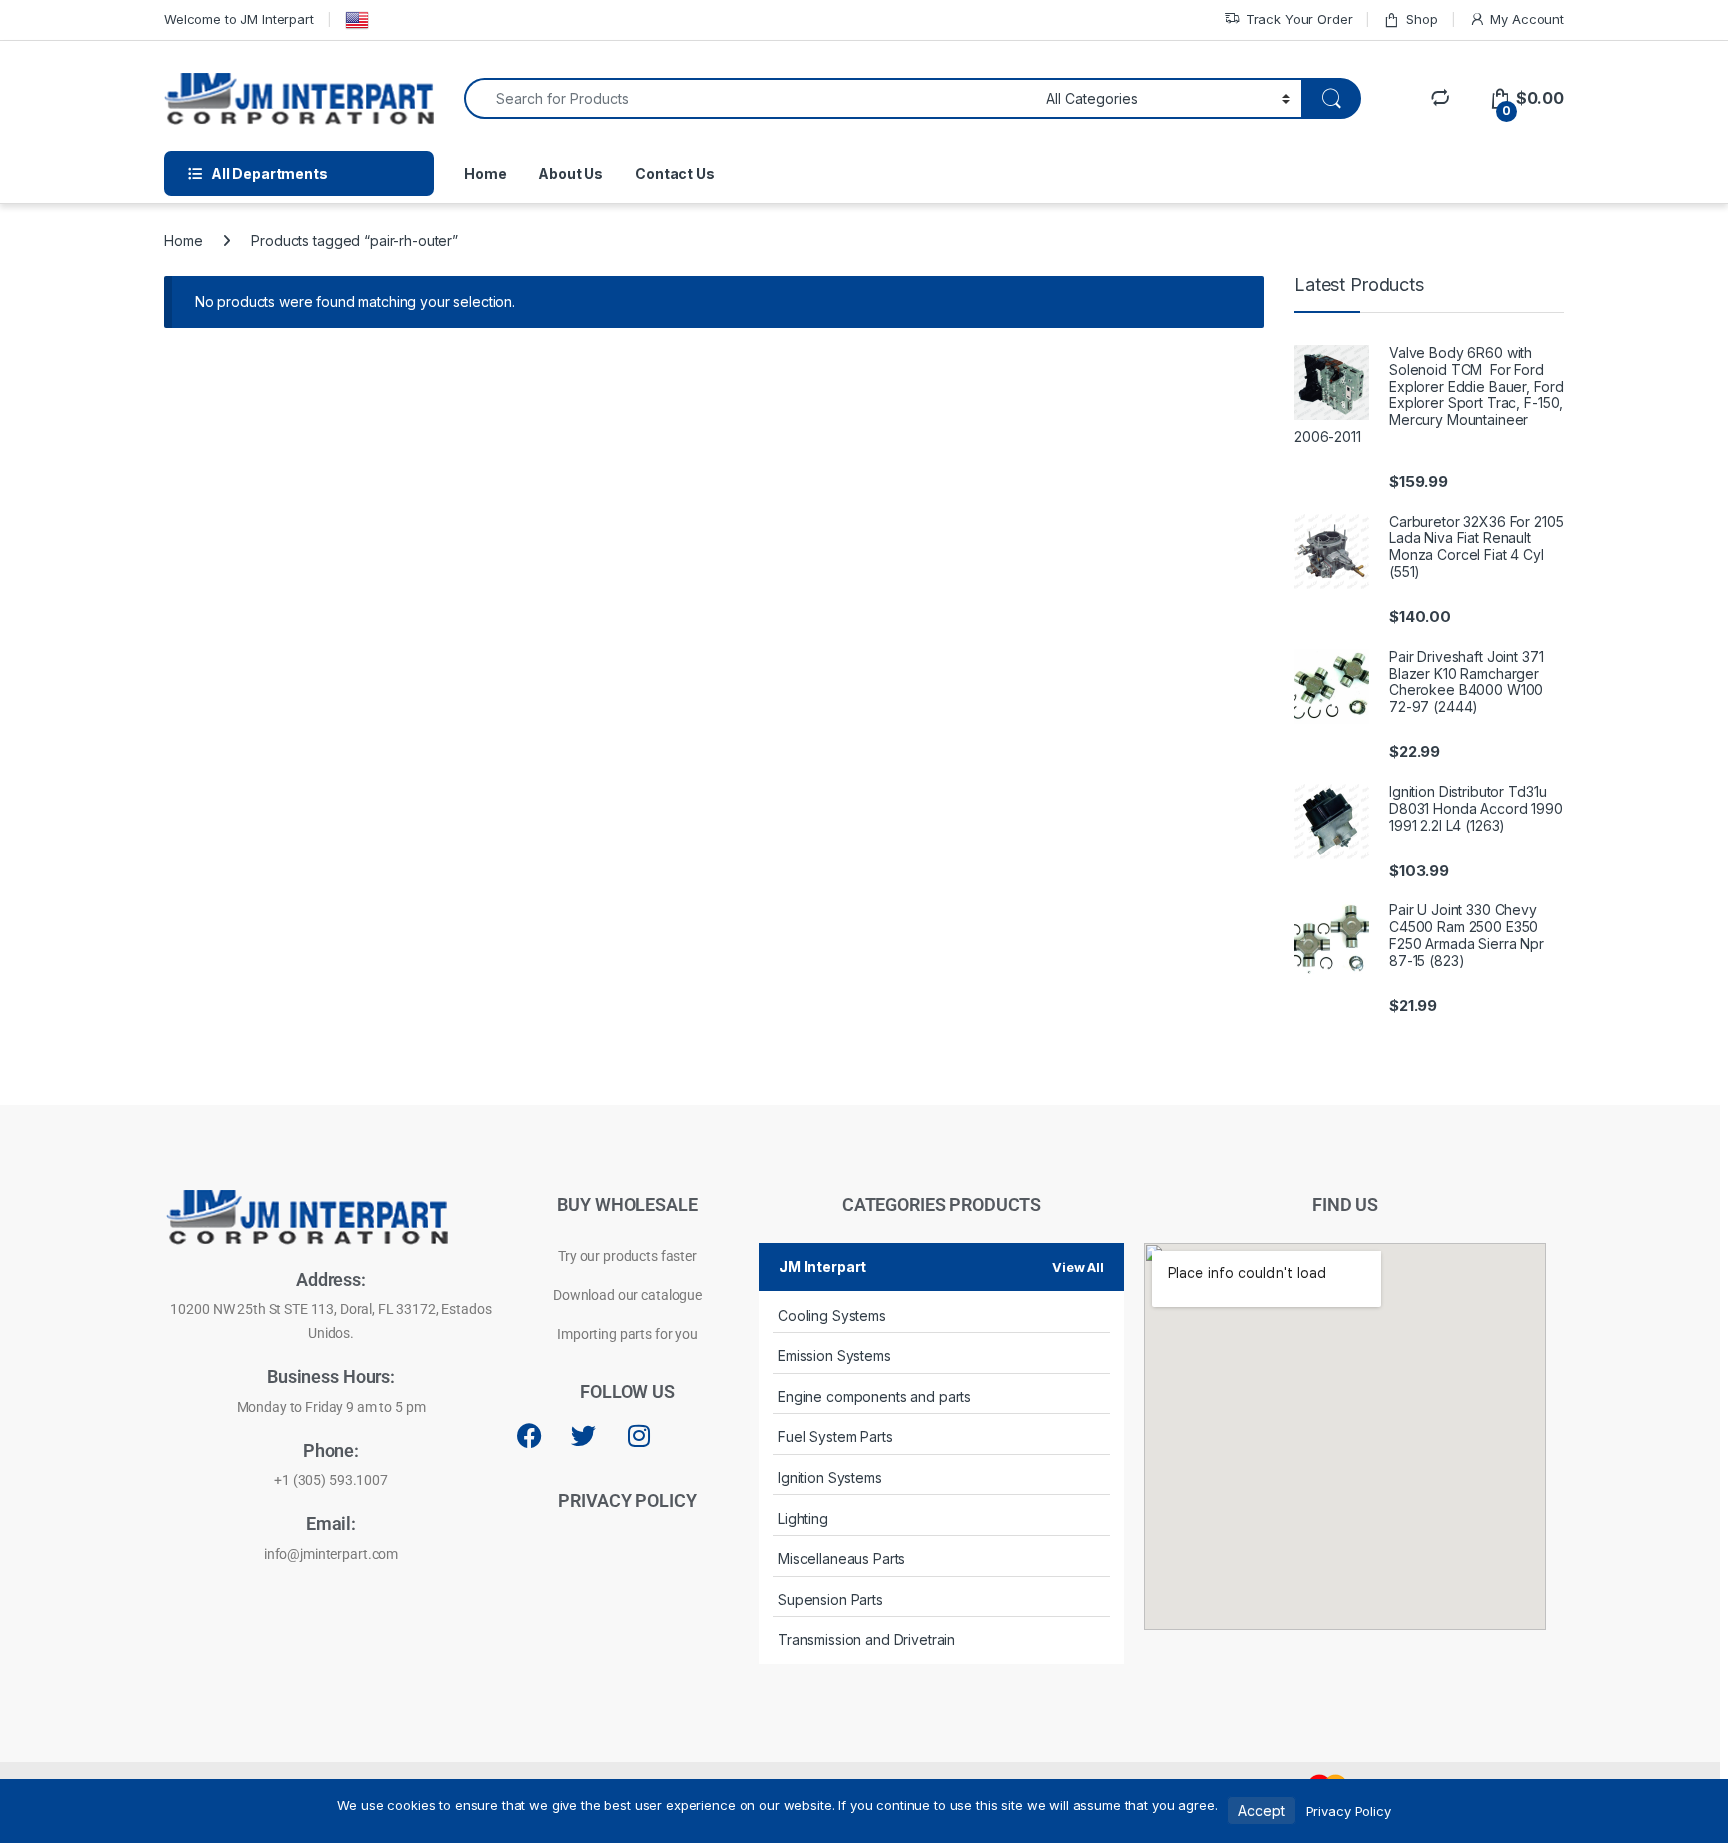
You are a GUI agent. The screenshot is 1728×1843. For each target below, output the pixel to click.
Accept (1261, 1810)
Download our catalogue (627, 1295)
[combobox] (749, 98)
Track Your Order (1299, 19)
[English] (357, 20)
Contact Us (675, 173)
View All (1078, 1267)
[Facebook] (529, 1435)
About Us (570, 173)
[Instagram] (639, 1435)
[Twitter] (584, 1435)
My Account (1527, 19)
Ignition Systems (830, 1477)
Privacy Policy (1348, 1811)
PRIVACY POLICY (627, 1500)
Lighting (803, 1518)
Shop (1421, 19)
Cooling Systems (832, 1315)
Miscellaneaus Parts (841, 1558)
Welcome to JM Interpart (239, 19)
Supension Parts (830, 1599)
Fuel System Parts (835, 1436)
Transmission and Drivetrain (866, 1639)
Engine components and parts (874, 1396)
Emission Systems (834, 1355)
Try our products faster (627, 1256)
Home (485, 173)
